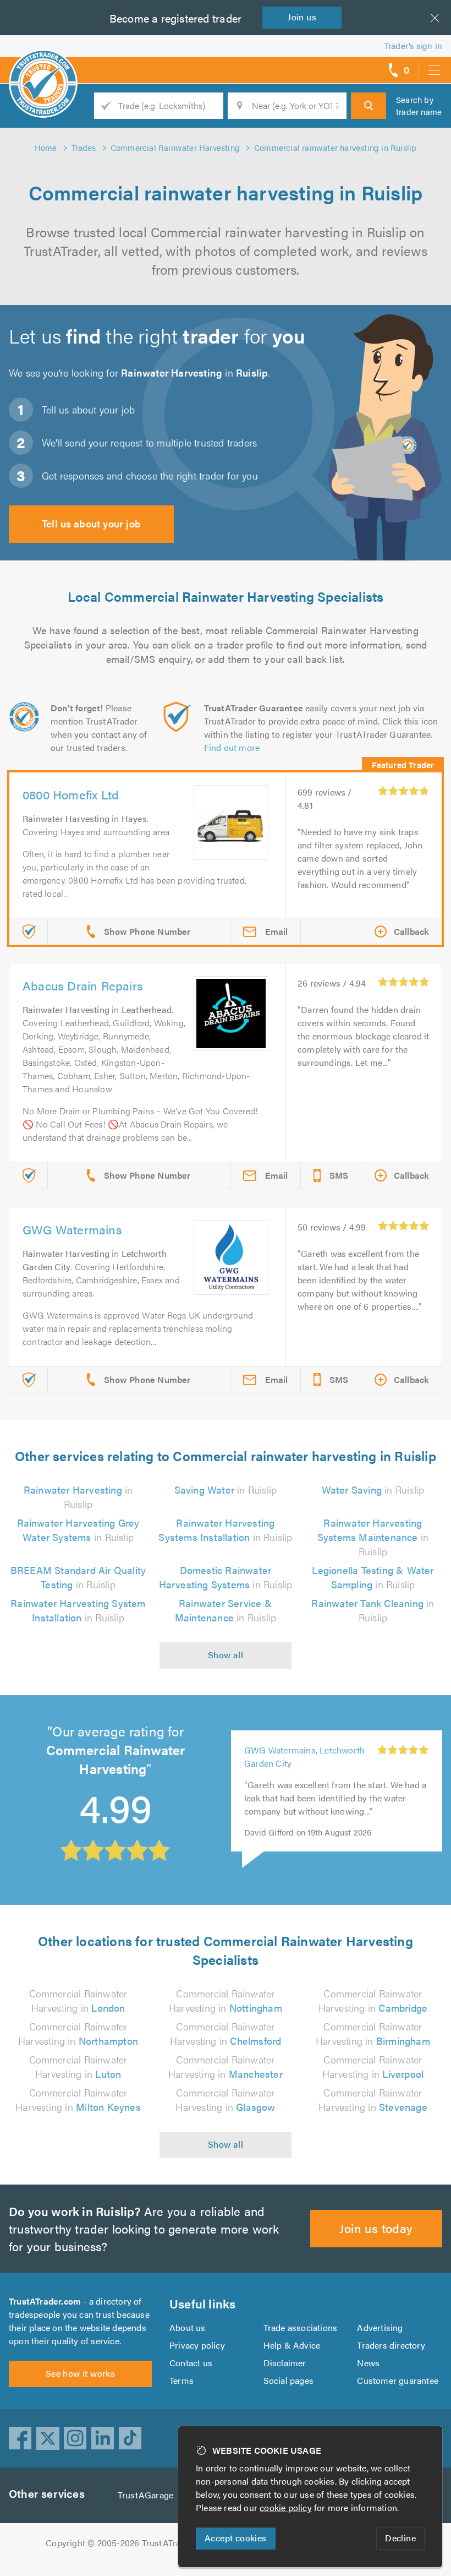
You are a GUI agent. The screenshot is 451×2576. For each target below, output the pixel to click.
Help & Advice (292, 2345)
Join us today (376, 2228)
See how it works (80, 2373)
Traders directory (391, 2345)
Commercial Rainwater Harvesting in (78, 2000)
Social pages (288, 2380)
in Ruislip (78, 1497)
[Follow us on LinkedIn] (103, 2438)
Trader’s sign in (413, 45)
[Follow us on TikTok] (130, 2438)
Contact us (191, 2363)
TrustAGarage (145, 2495)
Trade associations (301, 2327)
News (368, 2363)
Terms (182, 2380)
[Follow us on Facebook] (20, 2438)
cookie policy (286, 2507)
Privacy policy (197, 2345)
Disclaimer (285, 2363)
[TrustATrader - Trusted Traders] (43, 66)
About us (188, 2327)
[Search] (369, 106)
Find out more (232, 747)
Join (302, 17)
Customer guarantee (398, 2380)
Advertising (380, 2327)
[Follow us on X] (48, 2438)
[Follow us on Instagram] (75, 2438)
